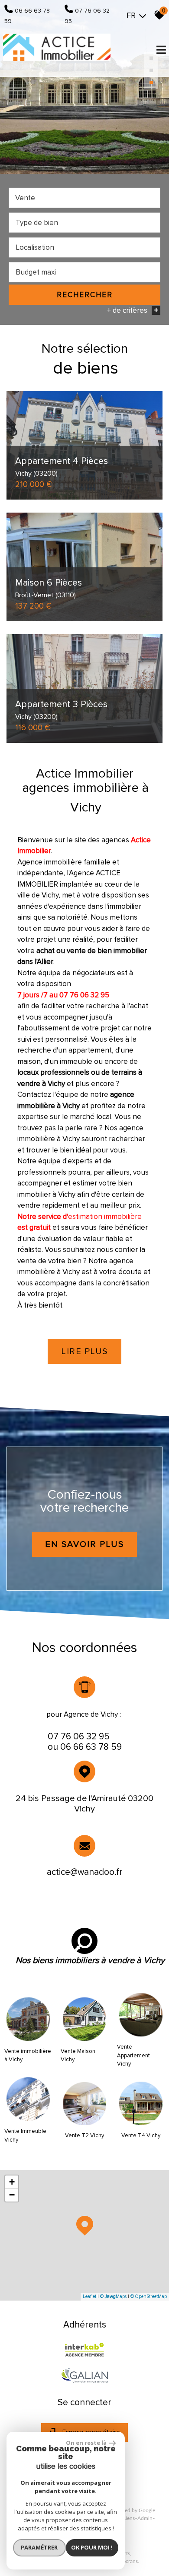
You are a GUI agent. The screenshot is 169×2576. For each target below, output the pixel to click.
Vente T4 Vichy (141, 2136)
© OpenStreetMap (149, 2296)
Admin (145, 2518)
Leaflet (89, 2296)
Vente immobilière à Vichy (28, 2056)
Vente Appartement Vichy (133, 2055)
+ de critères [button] (133, 310)
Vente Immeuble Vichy (25, 2136)
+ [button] (12, 2182)
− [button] (12, 2195)
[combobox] (84, 198)
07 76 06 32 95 (79, 1737)
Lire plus (84, 1351)
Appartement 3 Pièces (61, 709)
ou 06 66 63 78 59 (85, 1747)
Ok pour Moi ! (92, 2547)
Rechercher (85, 295)
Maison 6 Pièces (49, 588)
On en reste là (86, 2443)
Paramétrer (39, 2547)
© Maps (113, 2296)
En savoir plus (84, 1544)
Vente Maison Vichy (78, 2056)
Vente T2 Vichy (84, 2136)
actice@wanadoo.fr (85, 1872)
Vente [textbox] (25, 198)
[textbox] (84, 223)
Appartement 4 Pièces (62, 466)
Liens (129, 2518)
